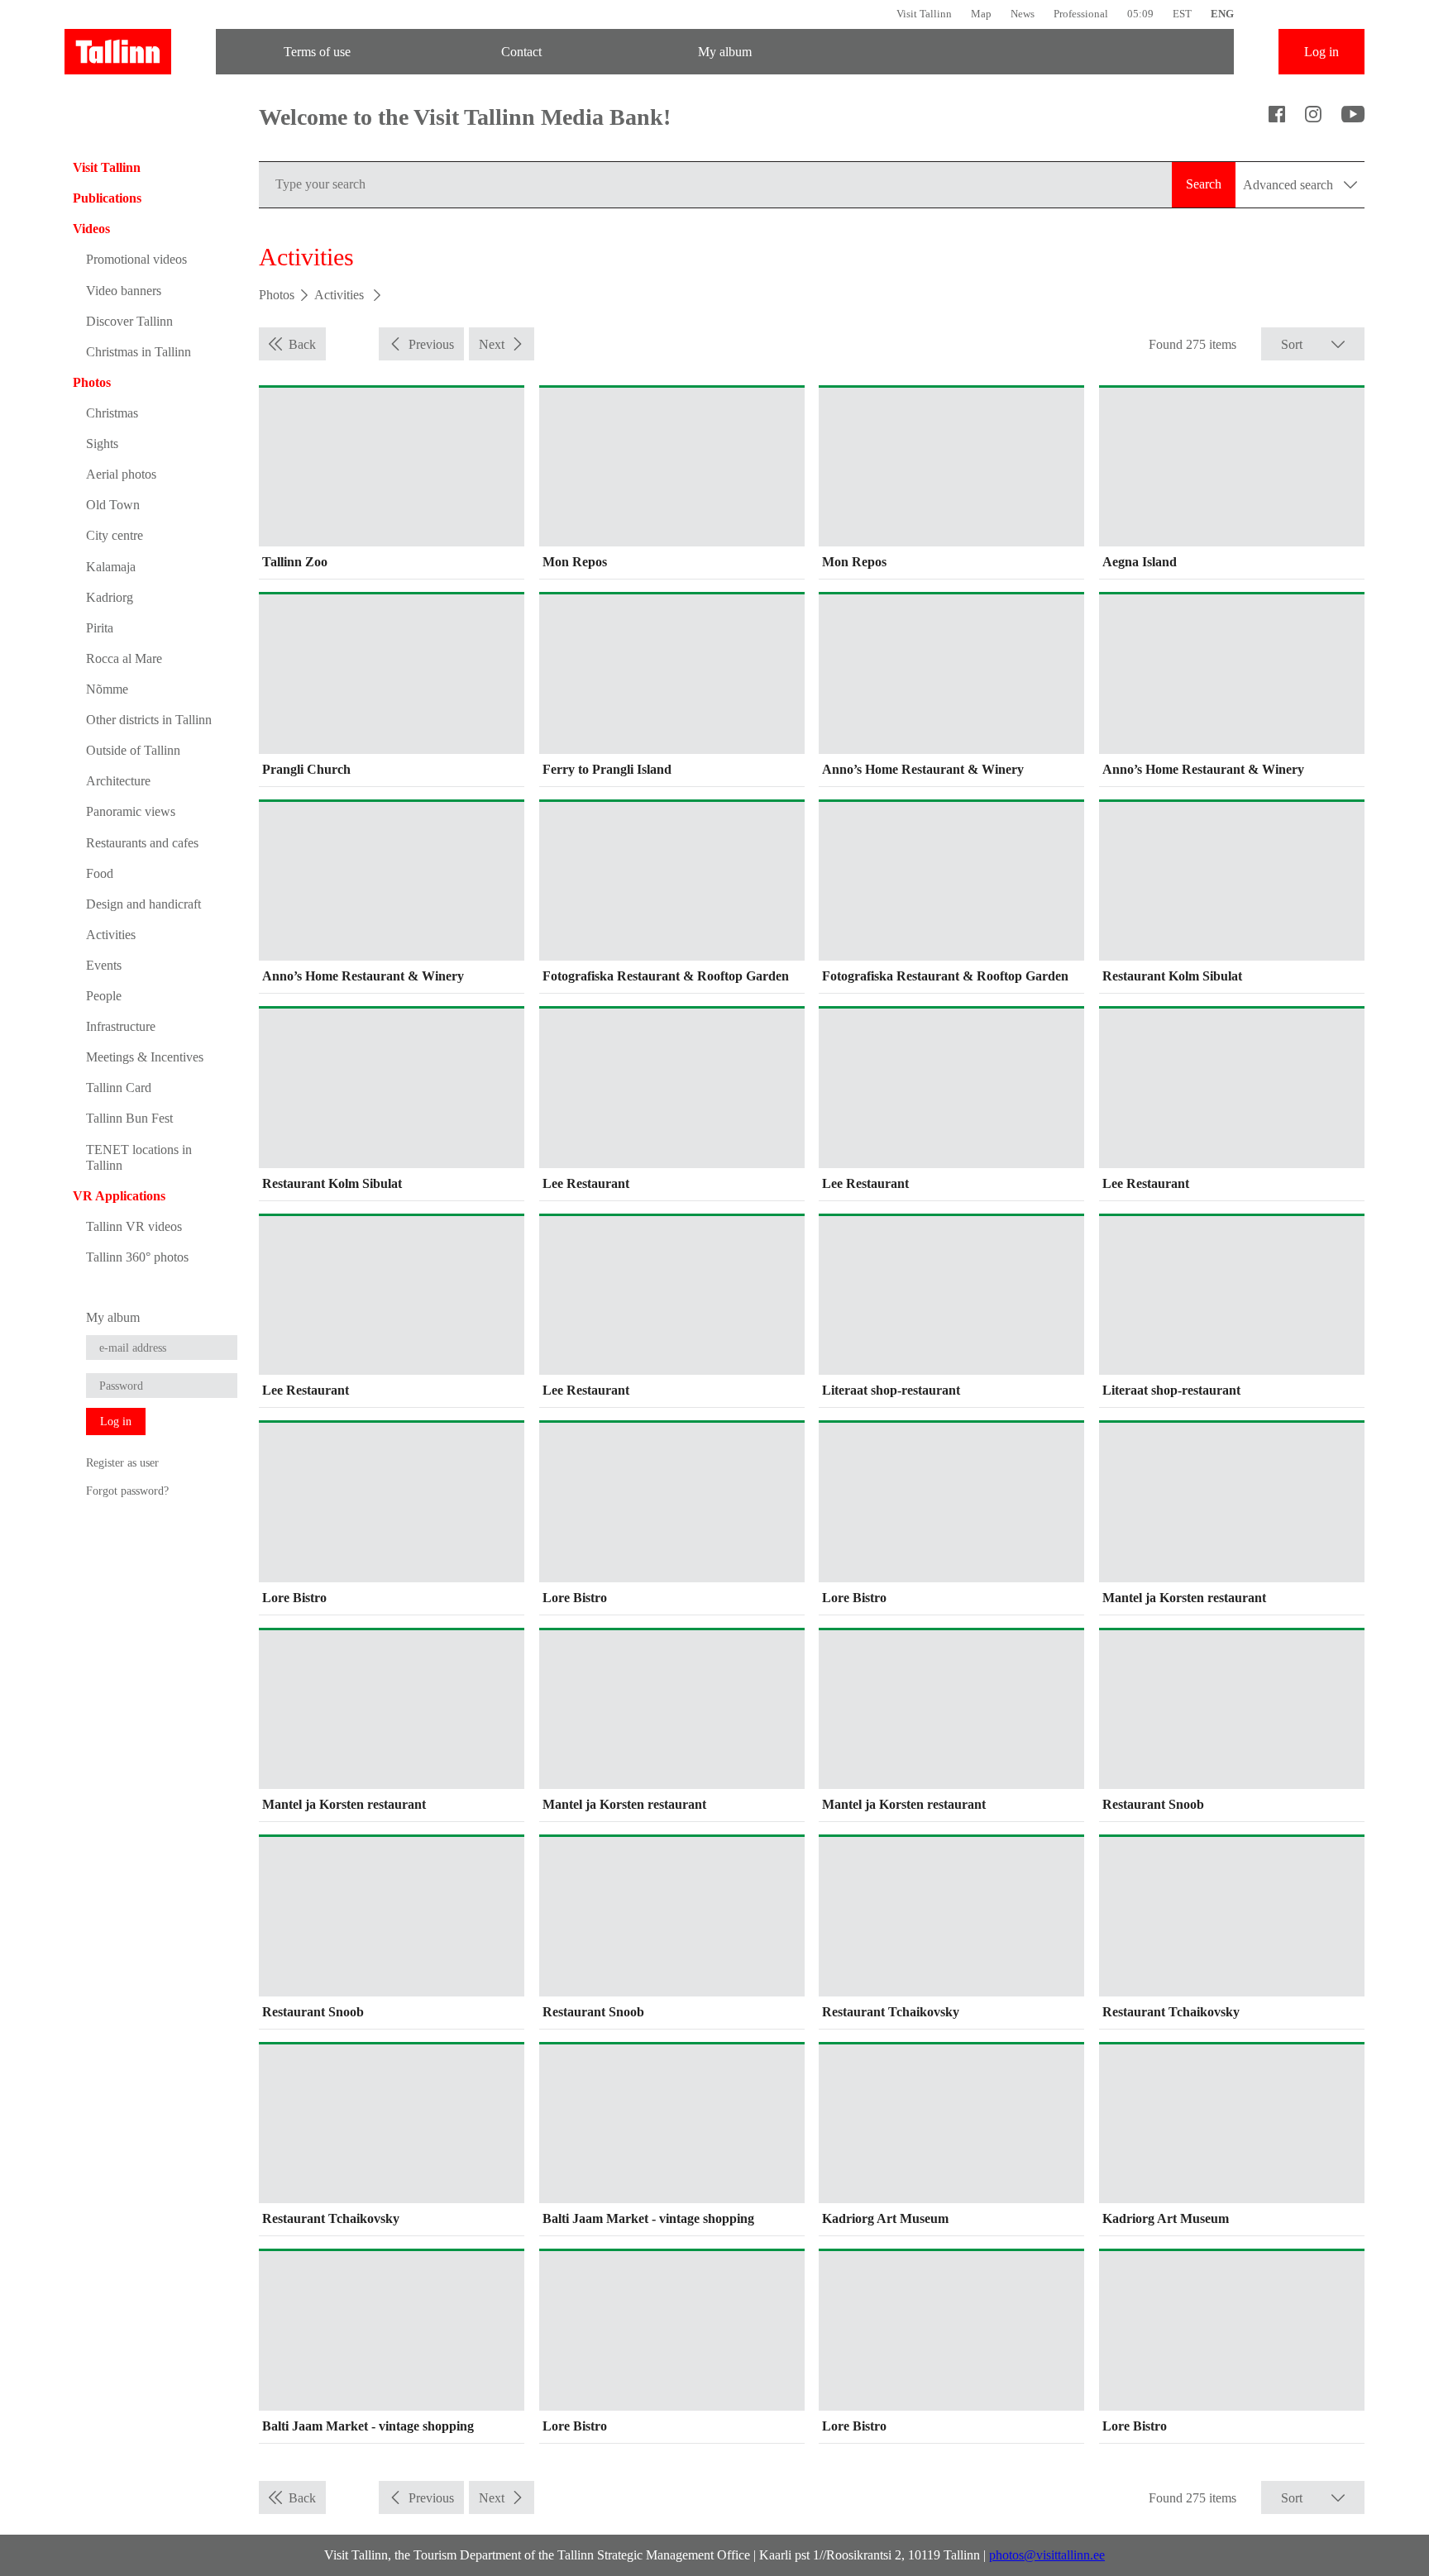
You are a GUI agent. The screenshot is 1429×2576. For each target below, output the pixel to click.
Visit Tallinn (924, 14)
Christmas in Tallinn (139, 352)
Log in (1321, 52)
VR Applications (119, 1196)
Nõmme (107, 689)
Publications (107, 198)
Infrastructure (121, 1026)
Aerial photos (121, 474)
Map (981, 14)
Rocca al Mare (124, 658)
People (104, 996)
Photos (92, 382)
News (1023, 14)
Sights (102, 444)
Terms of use (317, 52)
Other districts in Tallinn (149, 720)
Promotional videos (136, 259)
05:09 (1140, 14)
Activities (111, 935)
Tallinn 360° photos (137, 1257)
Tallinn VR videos (134, 1226)
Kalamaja (111, 567)
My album (725, 52)
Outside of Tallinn (133, 750)
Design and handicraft (143, 904)
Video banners (124, 291)
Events (104, 965)
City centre (115, 535)
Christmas (112, 413)
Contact (521, 52)
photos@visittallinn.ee (1047, 2555)
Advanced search (1290, 185)
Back (302, 344)
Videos (91, 229)
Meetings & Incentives (145, 1057)
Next (492, 344)
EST (1182, 14)
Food (100, 873)
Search (1204, 184)
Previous (431, 344)
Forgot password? (127, 1491)
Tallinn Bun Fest (129, 1118)
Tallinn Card (119, 1088)
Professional (1081, 14)
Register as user (122, 1462)
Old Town (113, 505)
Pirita (100, 628)
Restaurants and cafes (142, 843)
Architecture (118, 781)
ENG (1222, 14)
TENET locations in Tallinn (139, 1157)
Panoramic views (131, 811)
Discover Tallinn (129, 321)
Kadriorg (110, 597)
